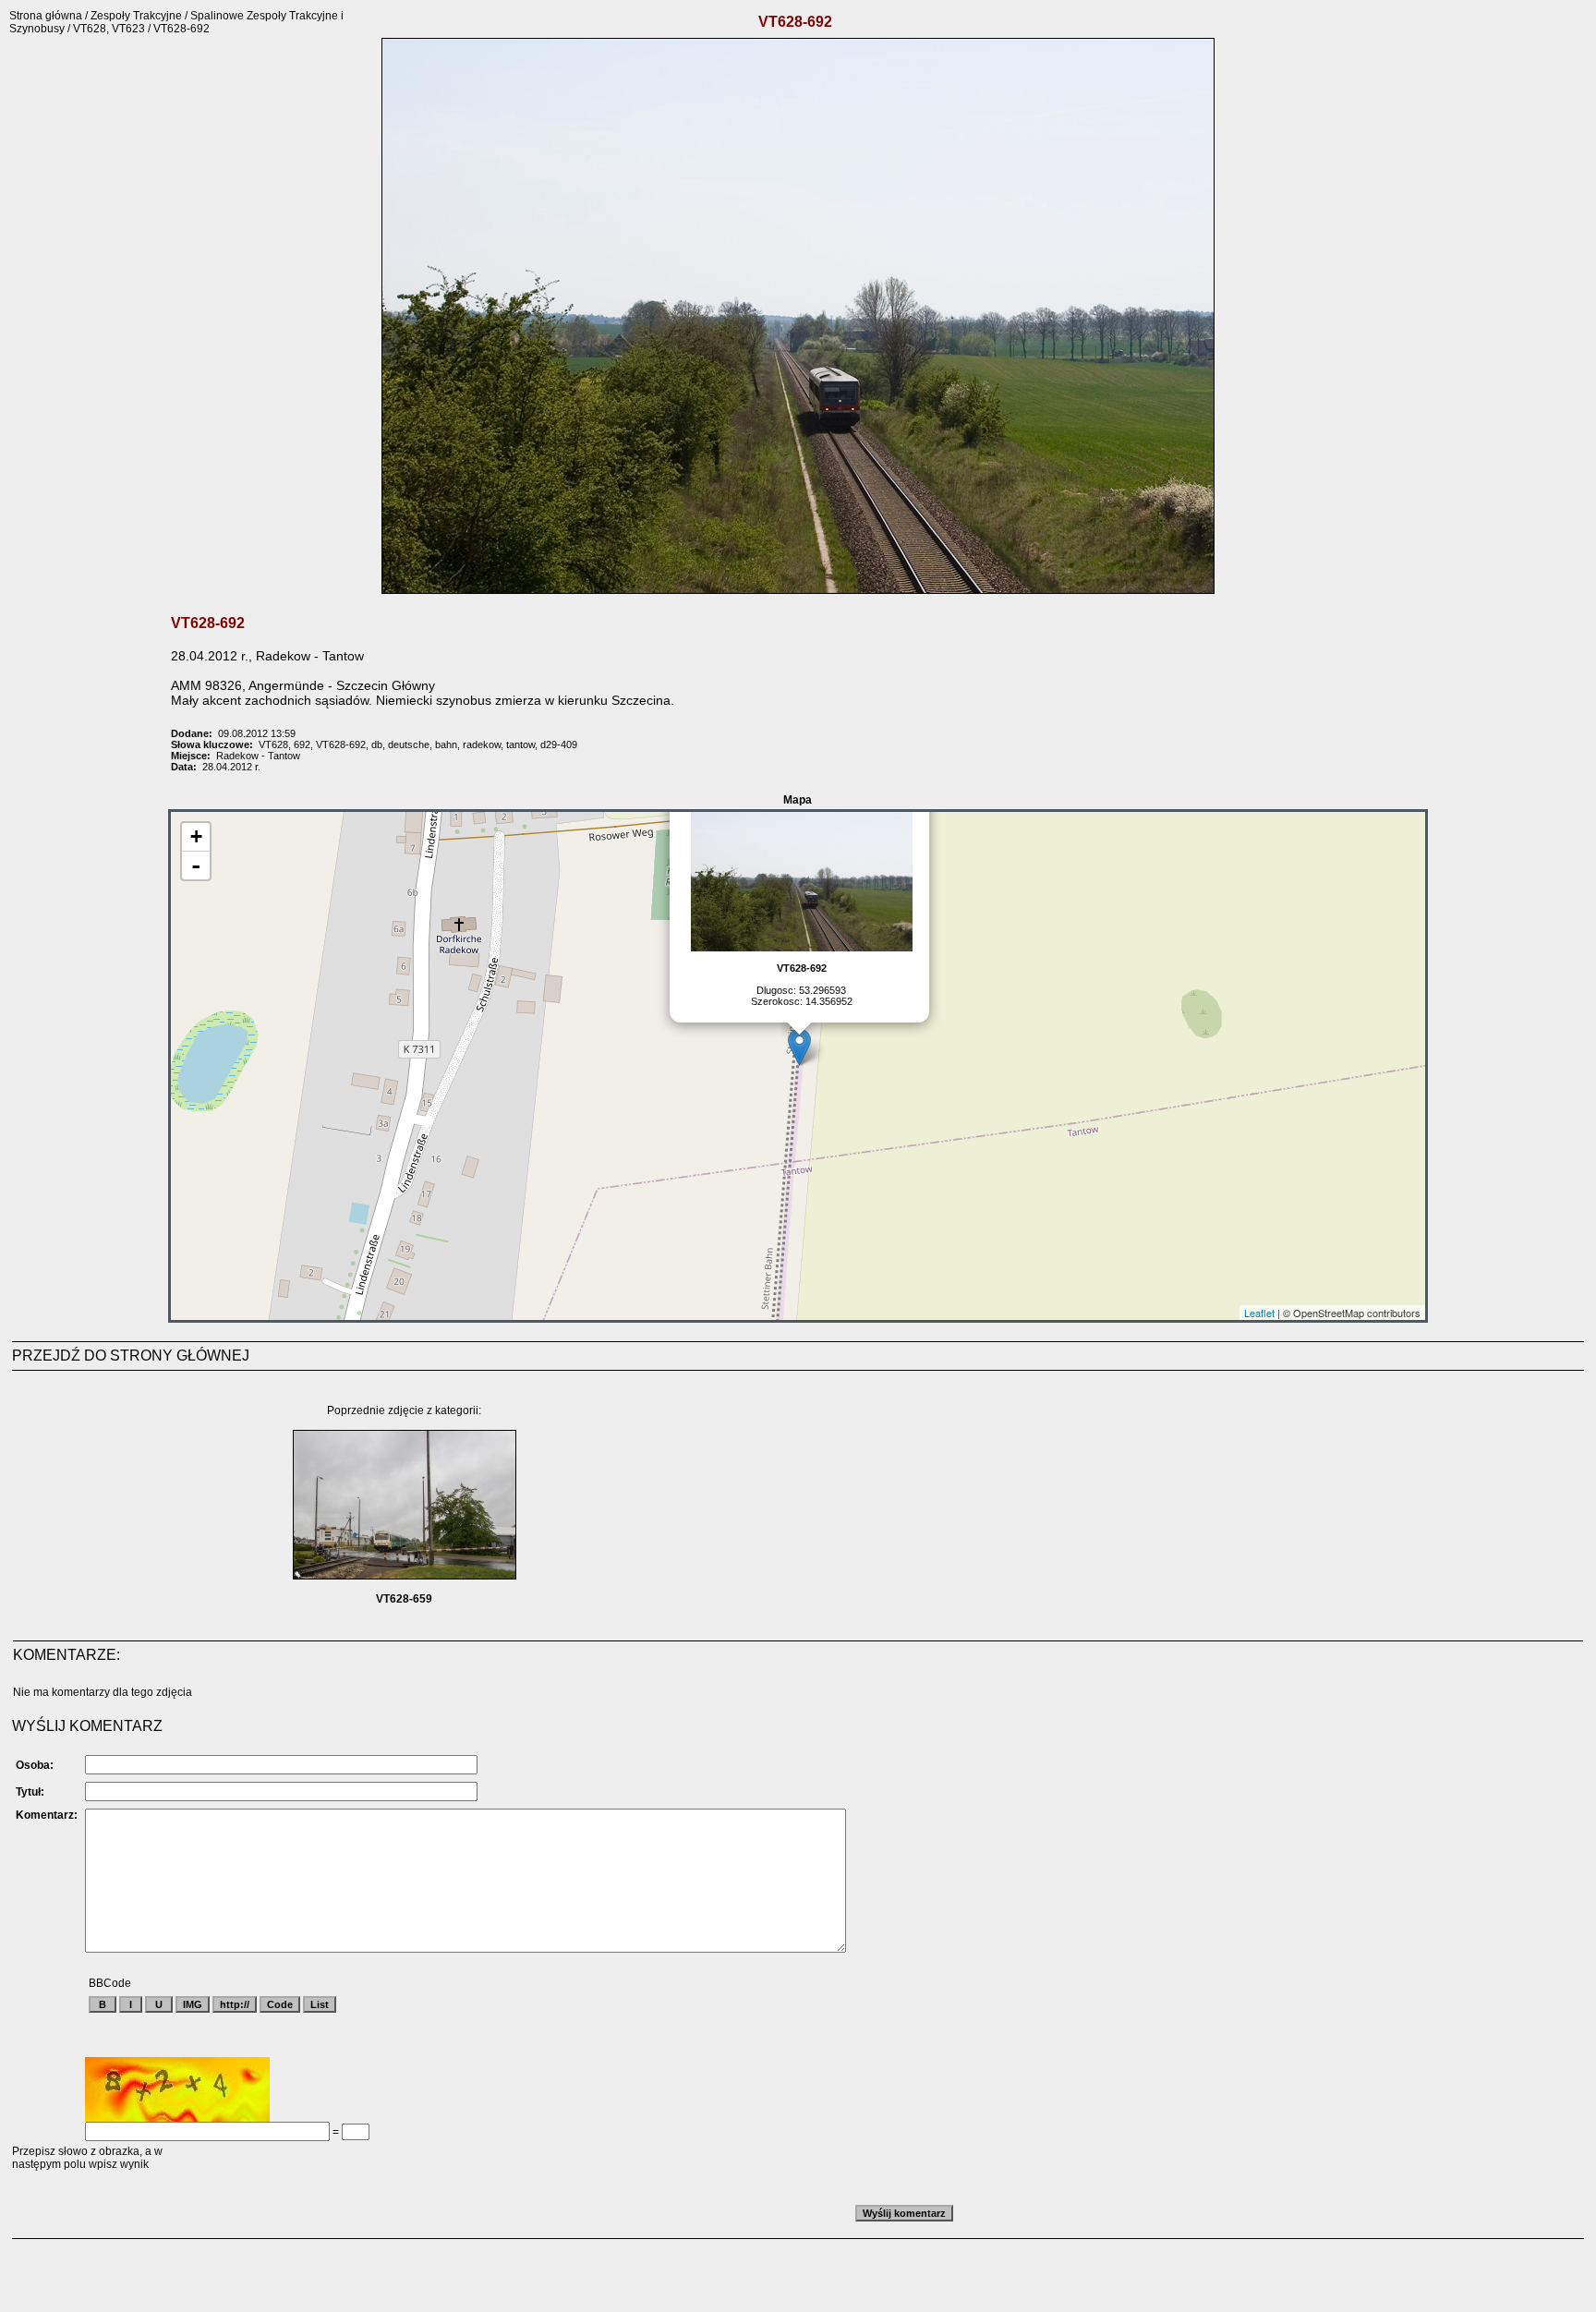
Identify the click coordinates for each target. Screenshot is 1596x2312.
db (377, 744)
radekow (482, 744)
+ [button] (196, 836)
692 (302, 744)
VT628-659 (404, 1599)
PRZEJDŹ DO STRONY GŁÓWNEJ (131, 1356)
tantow (520, 744)
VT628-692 (341, 744)
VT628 (273, 744)
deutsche (409, 744)
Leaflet (1259, 1313)
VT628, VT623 (109, 29)
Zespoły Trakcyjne (136, 16)
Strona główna (46, 16)
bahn (446, 744)
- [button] (196, 865)
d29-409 (559, 744)
